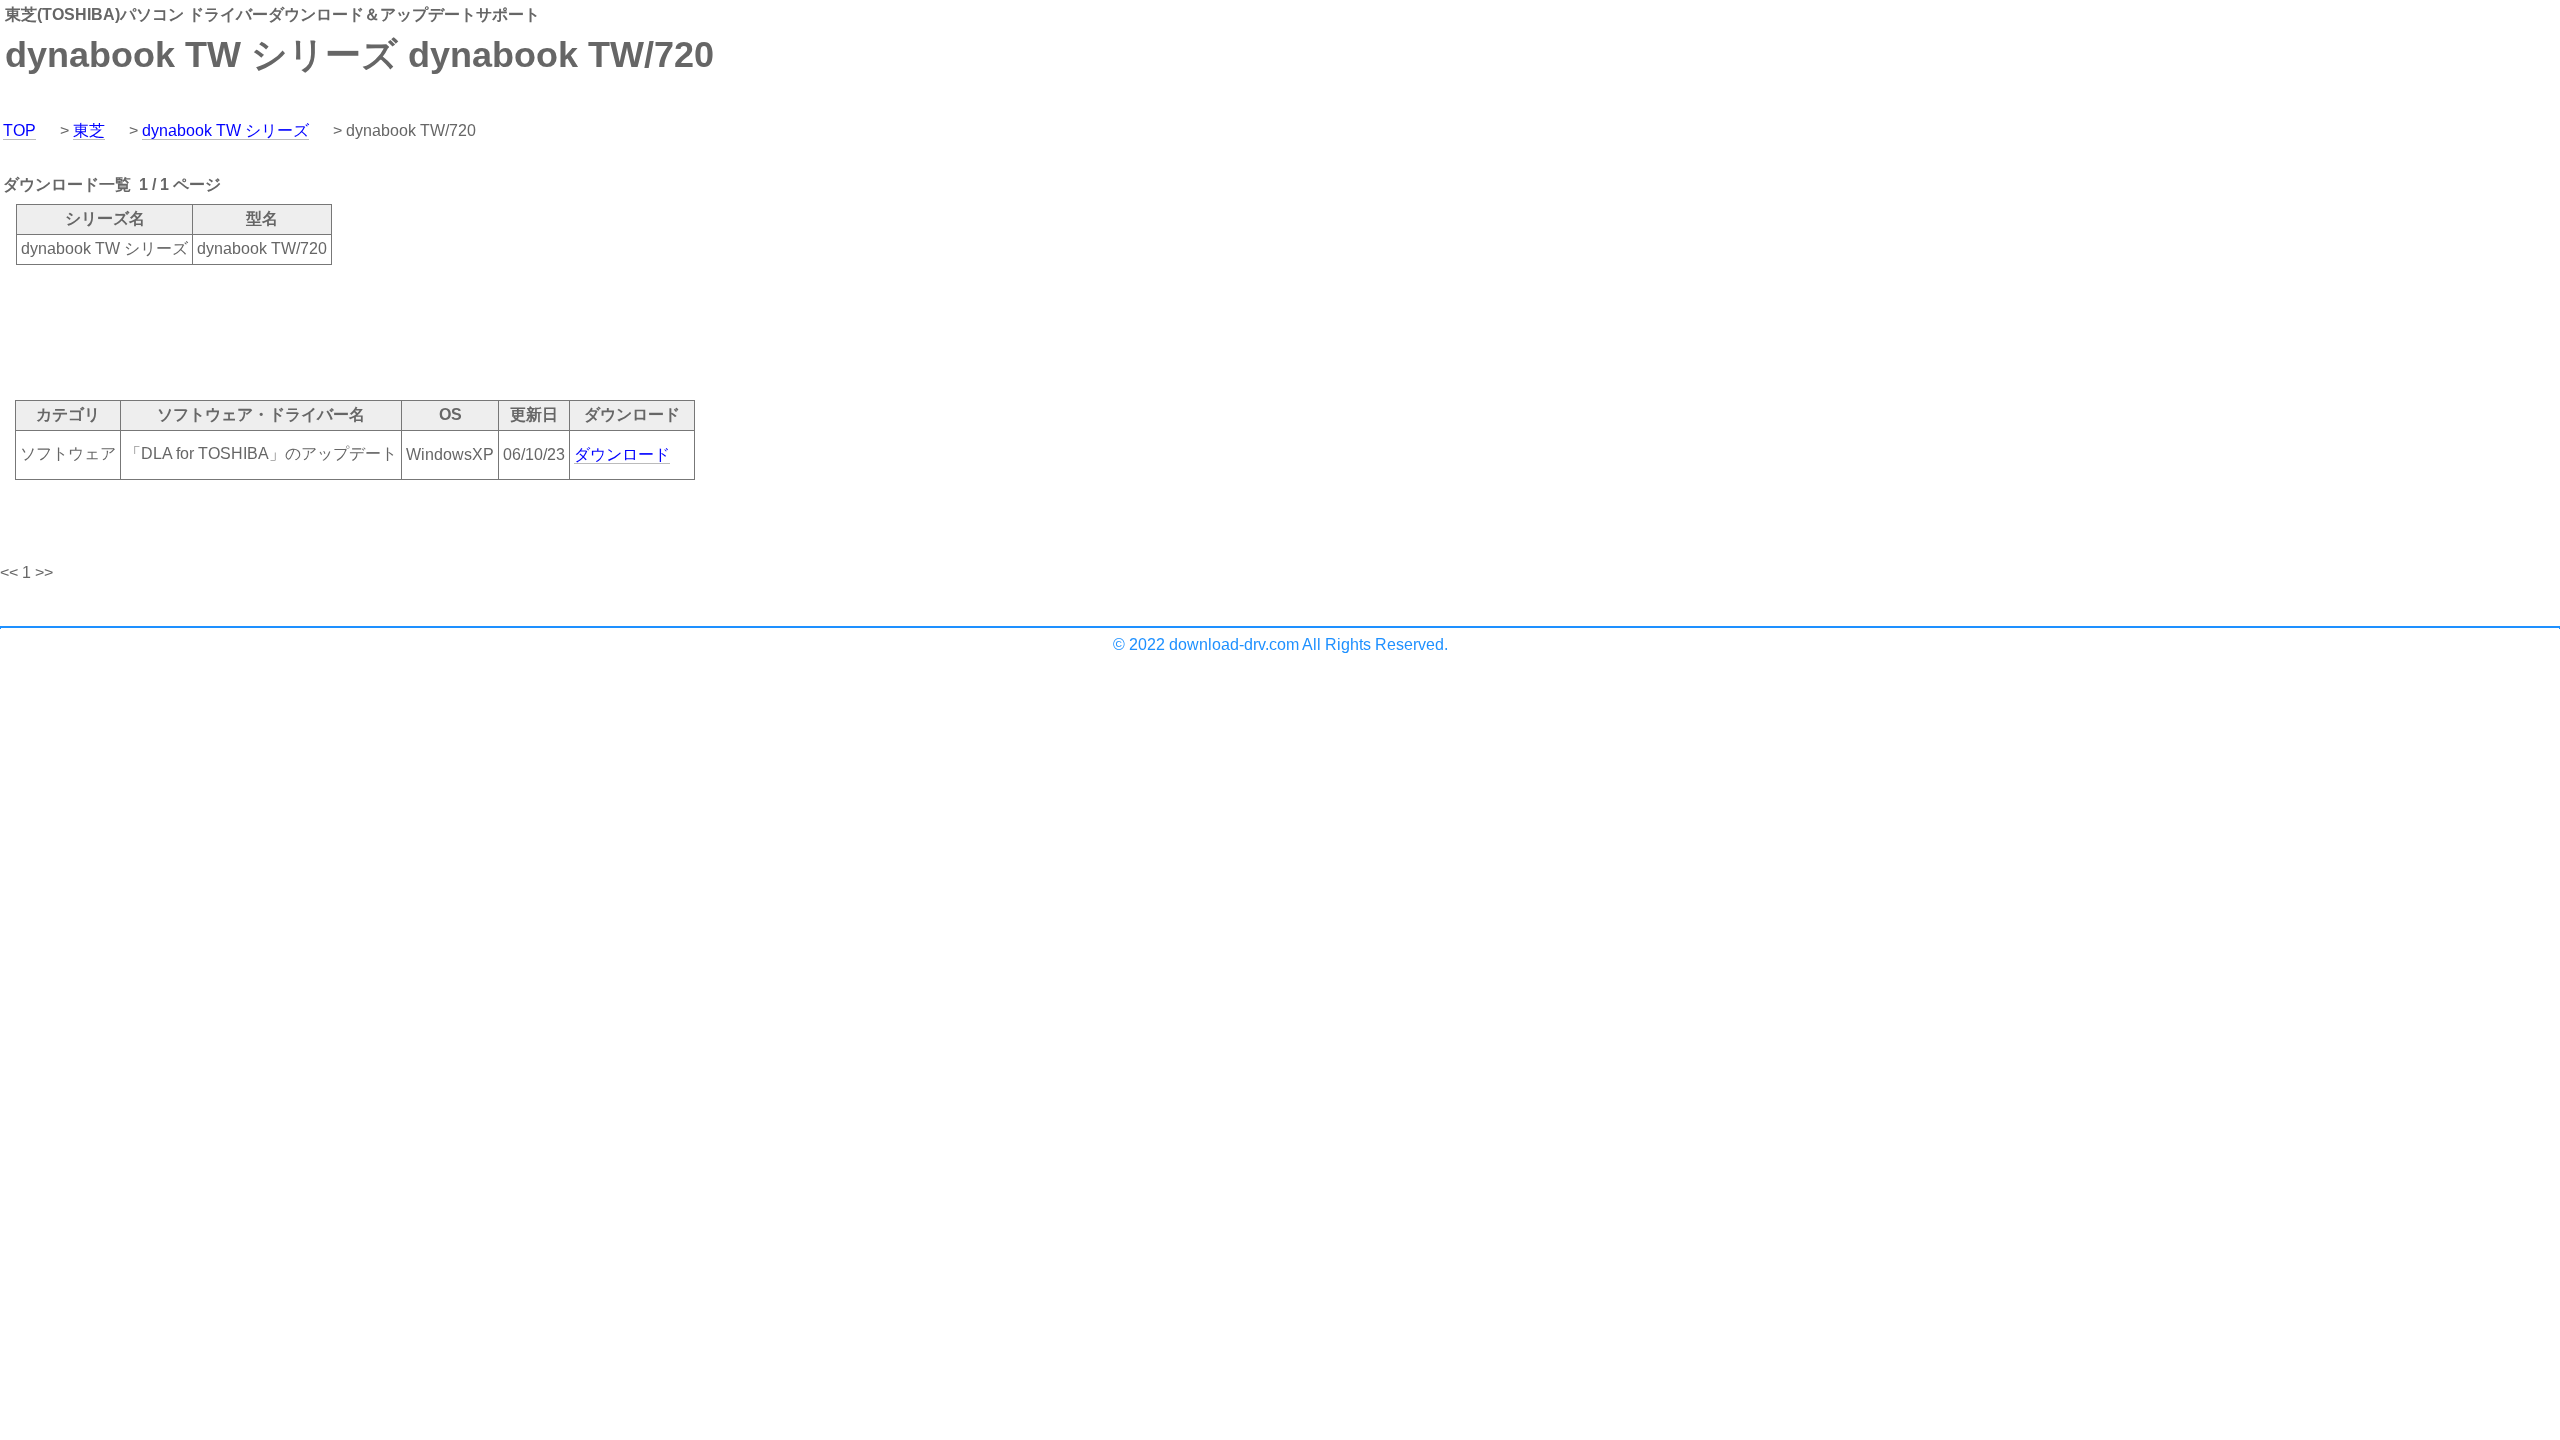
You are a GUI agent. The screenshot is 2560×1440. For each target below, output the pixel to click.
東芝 (89, 130)
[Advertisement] (364, 331)
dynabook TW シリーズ (225, 130)
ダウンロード (622, 454)
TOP (19, 130)
